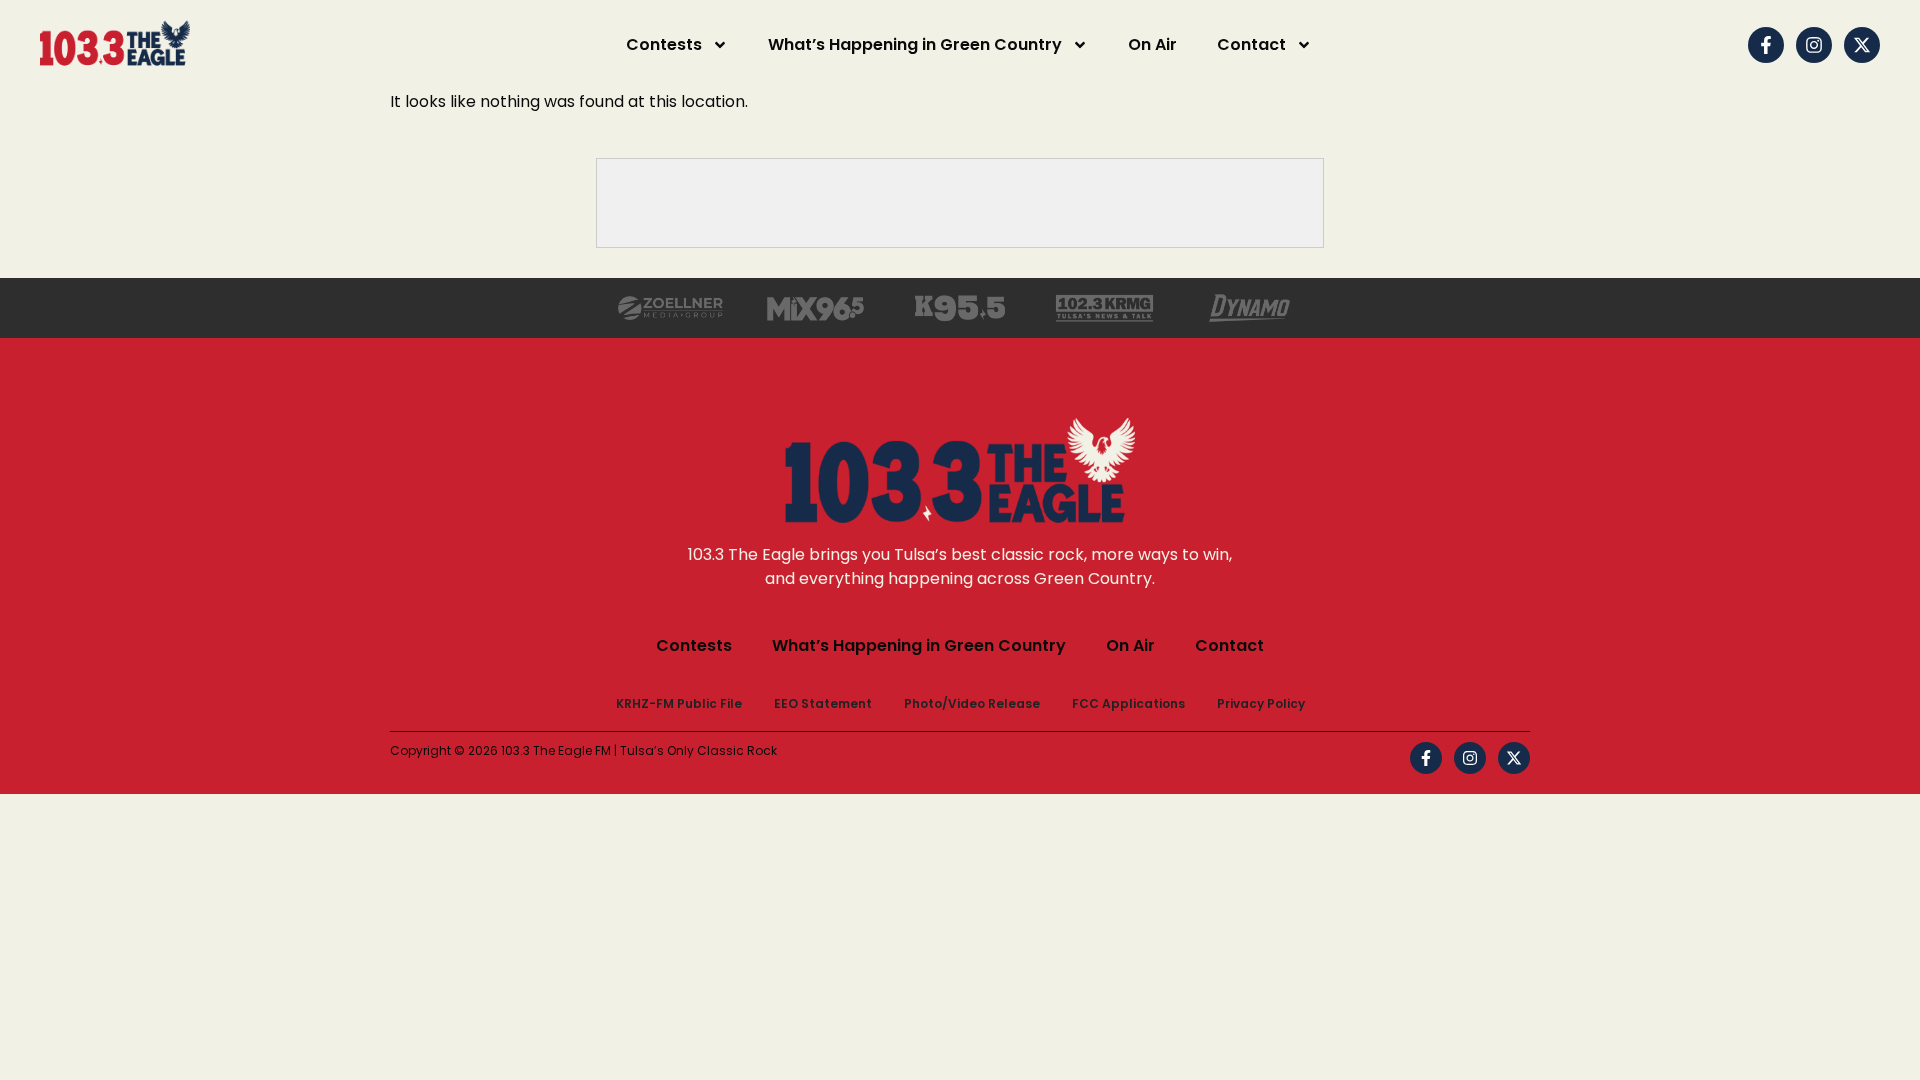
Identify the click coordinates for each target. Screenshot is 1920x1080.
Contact (1251, 44)
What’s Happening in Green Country (915, 44)
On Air (1152, 44)
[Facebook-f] (1766, 45)
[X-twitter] (1862, 45)
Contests (664, 44)
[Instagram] (1814, 45)
